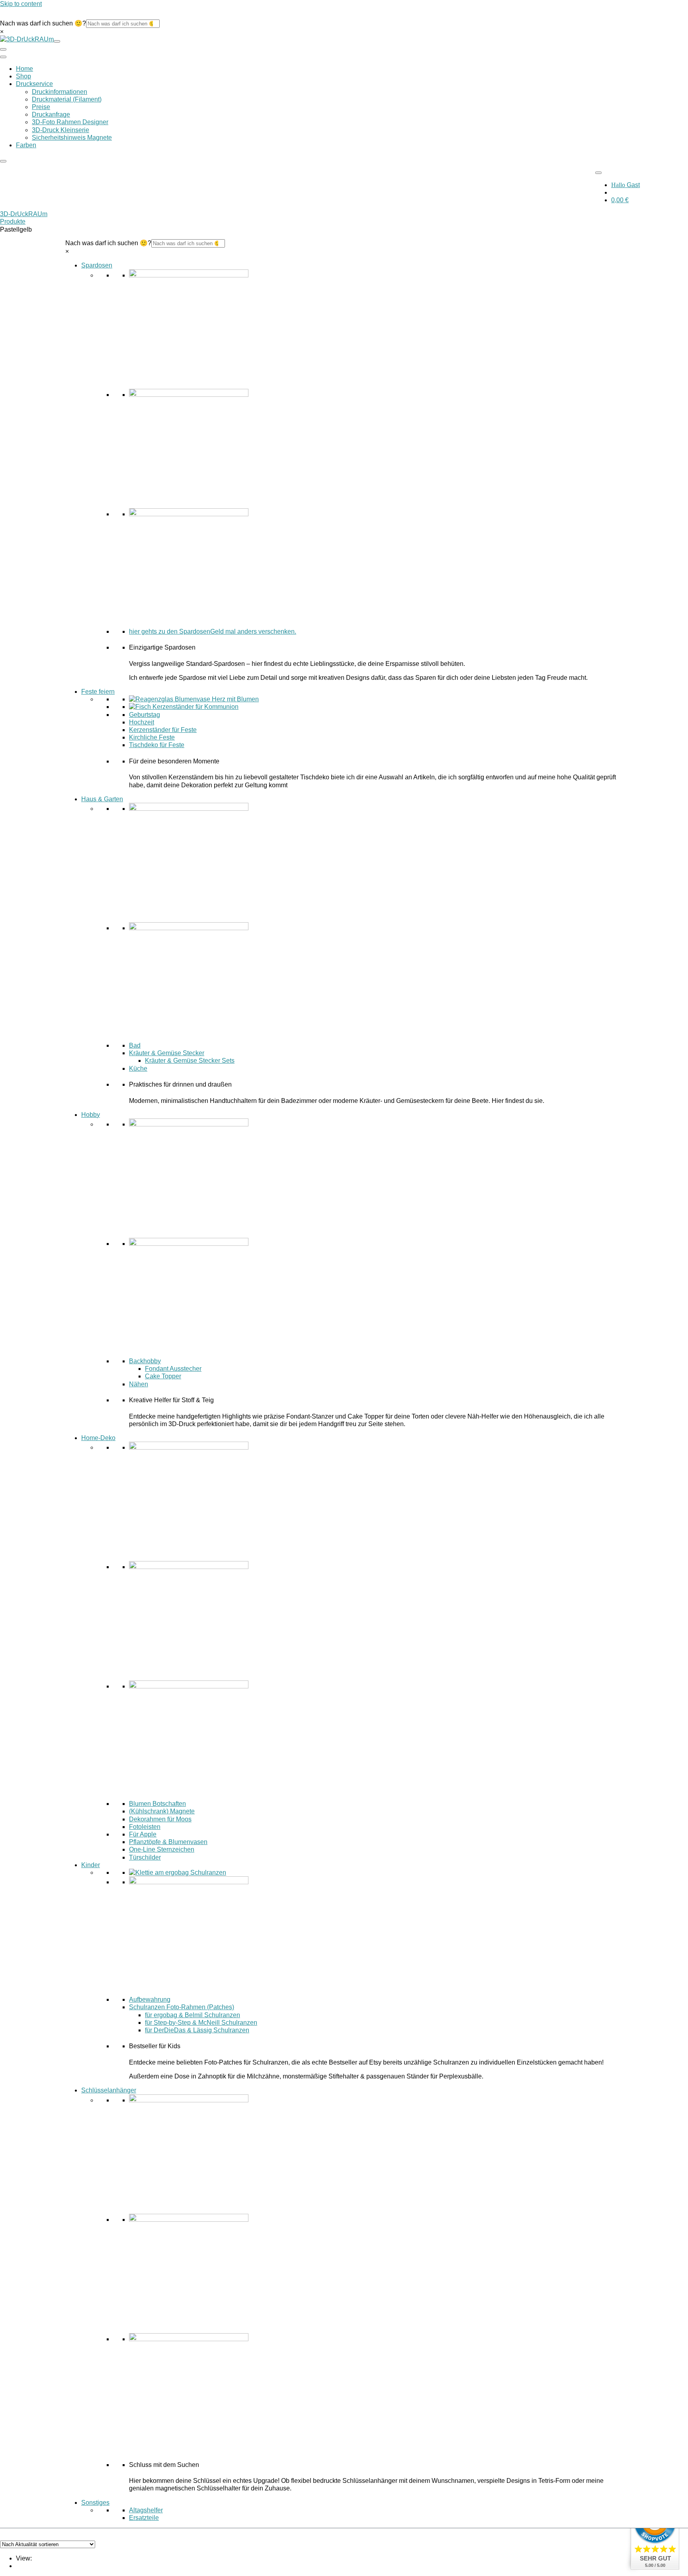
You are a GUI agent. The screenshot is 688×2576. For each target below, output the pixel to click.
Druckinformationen (60, 92)
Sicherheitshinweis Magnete (72, 138)
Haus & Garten (102, 799)
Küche (138, 1068)
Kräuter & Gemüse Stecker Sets (190, 1061)
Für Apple (143, 1834)
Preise (41, 107)
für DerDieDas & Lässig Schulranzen (197, 2030)
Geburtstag (145, 714)
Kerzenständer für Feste (163, 730)
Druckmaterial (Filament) (67, 99)
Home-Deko (98, 1438)
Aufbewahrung (150, 1999)
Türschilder (145, 1857)
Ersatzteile (144, 2518)
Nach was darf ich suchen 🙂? (43, 23)
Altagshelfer (146, 2510)
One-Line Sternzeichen (162, 1849)
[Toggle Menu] (598, 173)
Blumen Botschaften (157, 1804)
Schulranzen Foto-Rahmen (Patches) (182, 2007)
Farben (26, 145)
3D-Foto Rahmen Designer (70, 122)
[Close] (3, 161)
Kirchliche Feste (152, 737)
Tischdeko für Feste (157, 745)
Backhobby (145, 1361)
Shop (23, 76)
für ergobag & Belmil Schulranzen (193, 2015)
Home (24, 69)
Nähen (139, 1384)
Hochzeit (142, 722)
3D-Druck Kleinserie (61, 130)
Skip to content (21, 4)
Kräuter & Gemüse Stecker (167, 1053)
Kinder (91, 1865)
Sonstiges (95, 2502)
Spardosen (97, 265)
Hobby (91, 1114)
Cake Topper (163, 1376)
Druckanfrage (51, 114)
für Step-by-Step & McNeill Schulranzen (201, 2022)
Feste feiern (98, 692)
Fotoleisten (145, 1826)
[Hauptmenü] (3, 57)
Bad (135, 1045)
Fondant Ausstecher (173, 1369)
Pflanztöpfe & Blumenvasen (168, 1842)
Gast (625, 185)
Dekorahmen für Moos (160, 1819)
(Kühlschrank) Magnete (162, 1811)
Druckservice (34, 84)
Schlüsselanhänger (109, 2090)
